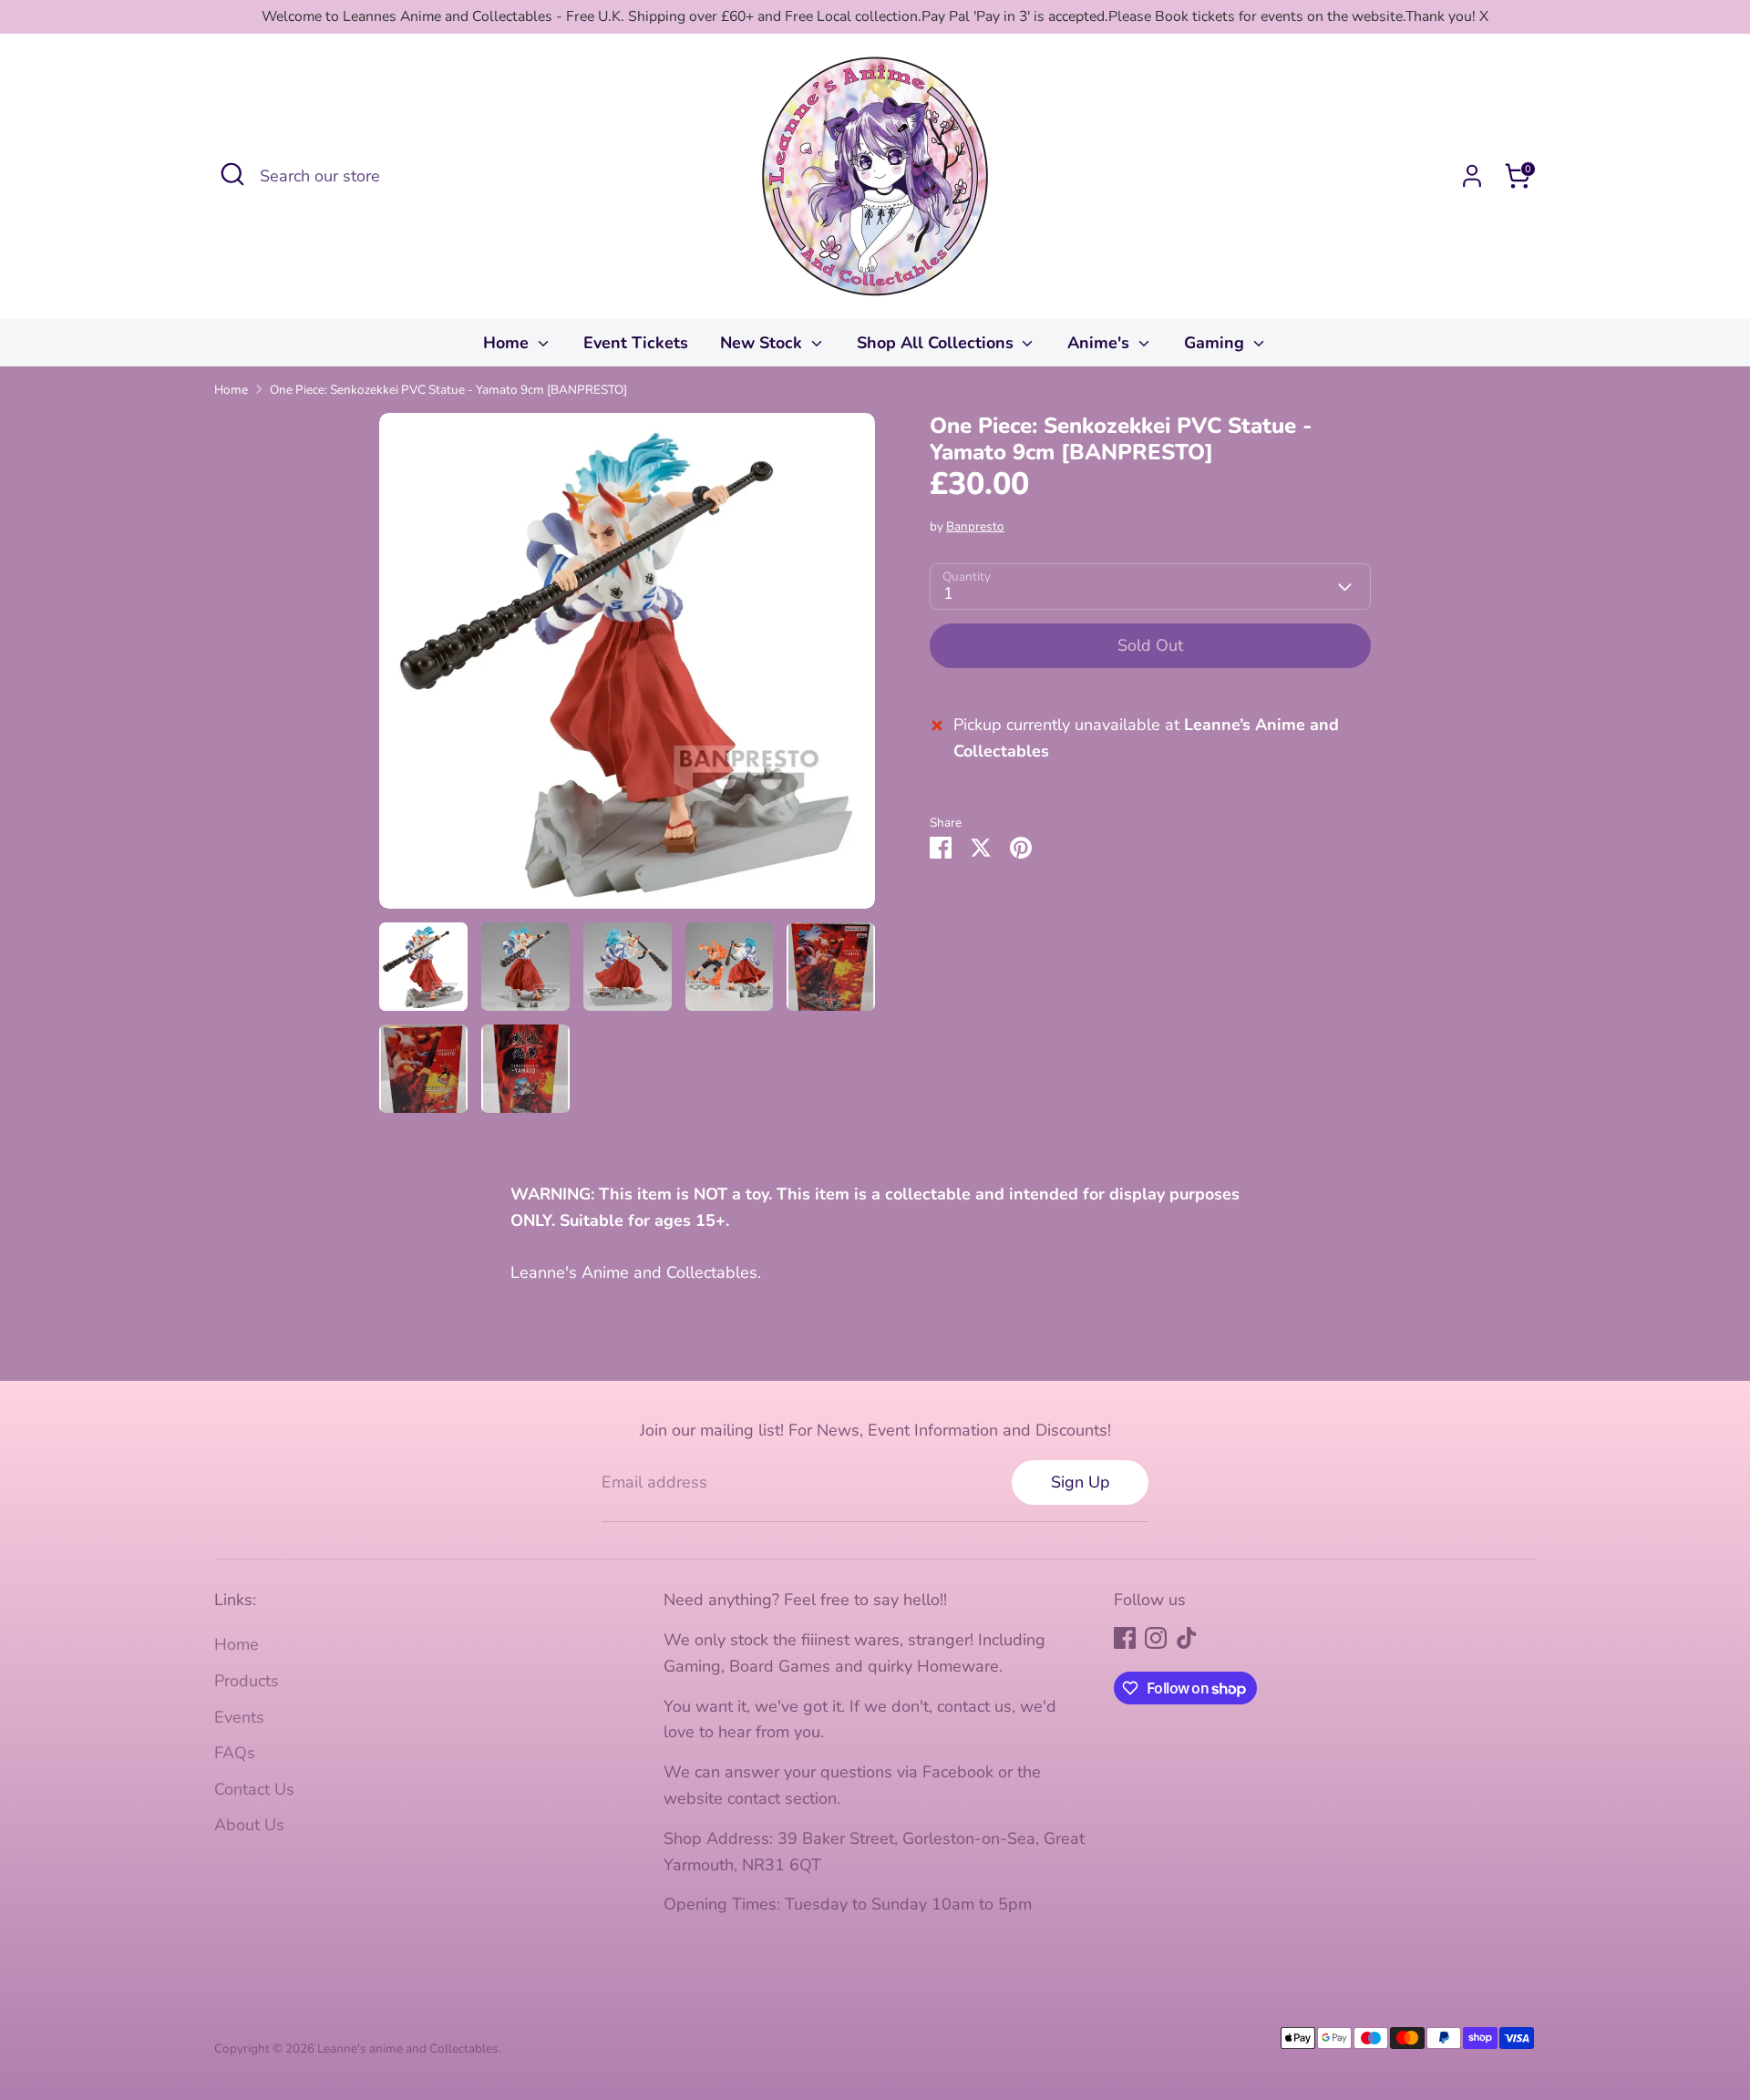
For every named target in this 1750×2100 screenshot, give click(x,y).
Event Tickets (636, 343)
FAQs (235, 1753)
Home (508, 343)
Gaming (1216, 343)
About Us (249, 1825)
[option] (627, 668)
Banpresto (975, 526)
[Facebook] (1125, 1638)
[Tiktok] (1187, 1638)
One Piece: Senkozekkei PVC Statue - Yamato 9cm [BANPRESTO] (448, 390)
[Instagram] (1156, 1638)
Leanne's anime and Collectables (408, 2049)
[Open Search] (232, 174)
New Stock (763, 343)
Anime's (1101, 343)
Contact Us (254, 1789)
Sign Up (1081, 1482)
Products (247, 1681)
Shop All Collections (937, 343)
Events (239, 1717)
